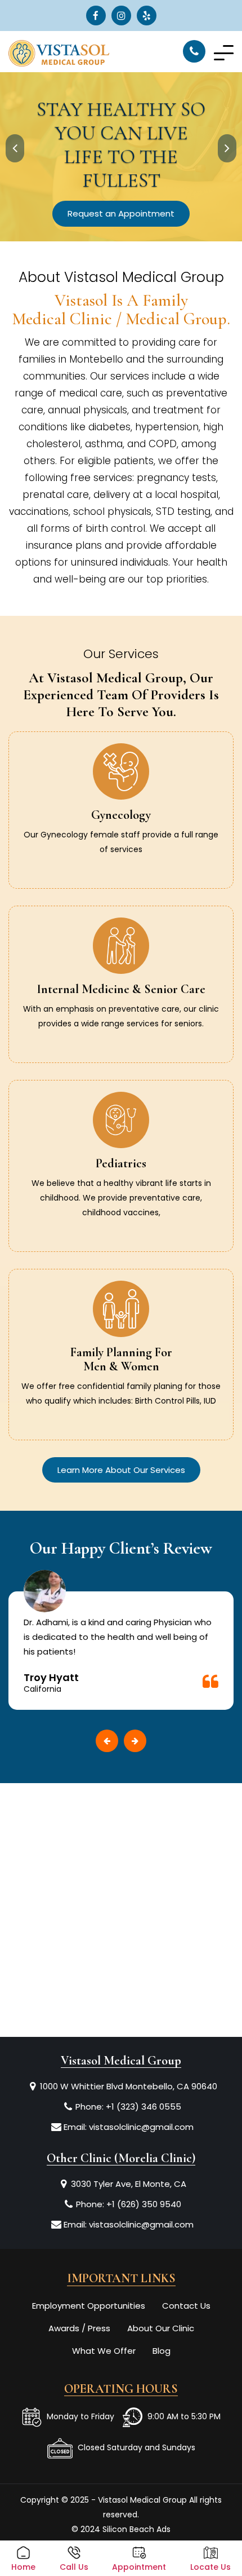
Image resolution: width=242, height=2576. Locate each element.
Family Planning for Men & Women (121, 1359)
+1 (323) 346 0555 (144, 2107)
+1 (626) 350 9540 (144, 2204)
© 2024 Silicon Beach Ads (121, 2529)
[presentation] (15, 148)
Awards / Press (79, 2328)
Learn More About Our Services (121, 1470)
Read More (121, 861)
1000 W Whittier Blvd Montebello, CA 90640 (129, 2086)
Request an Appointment (121, 213)
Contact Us (186, 2306)
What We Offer (104, 2351)
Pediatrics (121, 1163)
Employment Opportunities (89, 2306)
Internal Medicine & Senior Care (121, 989)
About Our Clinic (161, 2328)
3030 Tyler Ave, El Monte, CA (129, 2184)
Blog (162, 2351)
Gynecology (121, 815)
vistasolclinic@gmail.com (141, 2127)
